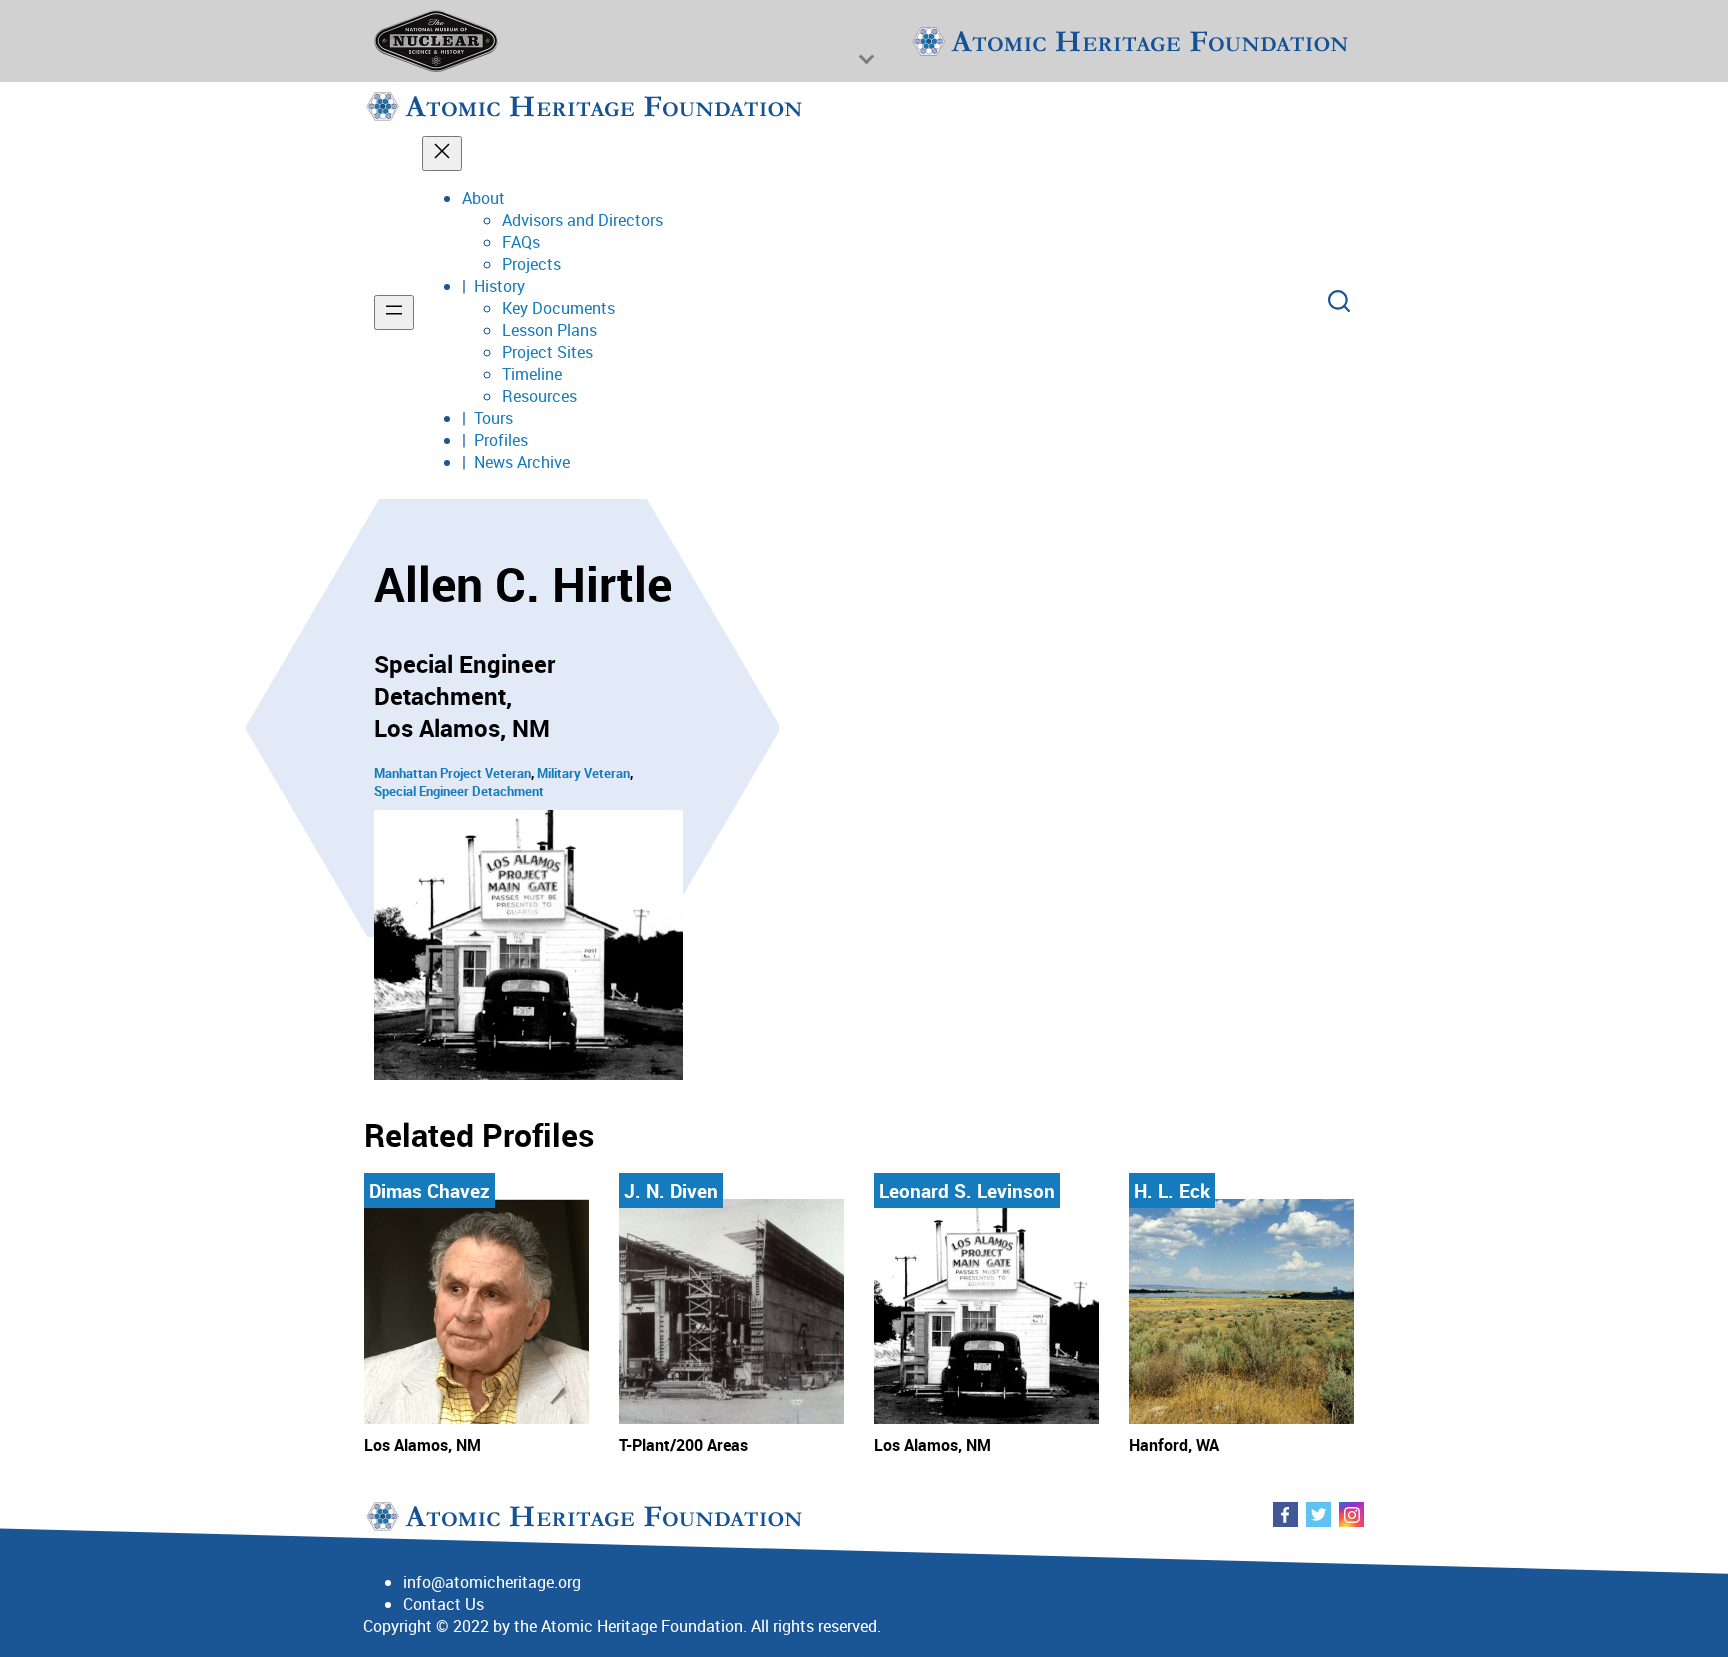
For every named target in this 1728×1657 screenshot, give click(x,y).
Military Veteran (583, 773)
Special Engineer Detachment (459, 791)
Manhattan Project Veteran (452, 773)
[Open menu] (394, 312)
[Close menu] (442, 153)
